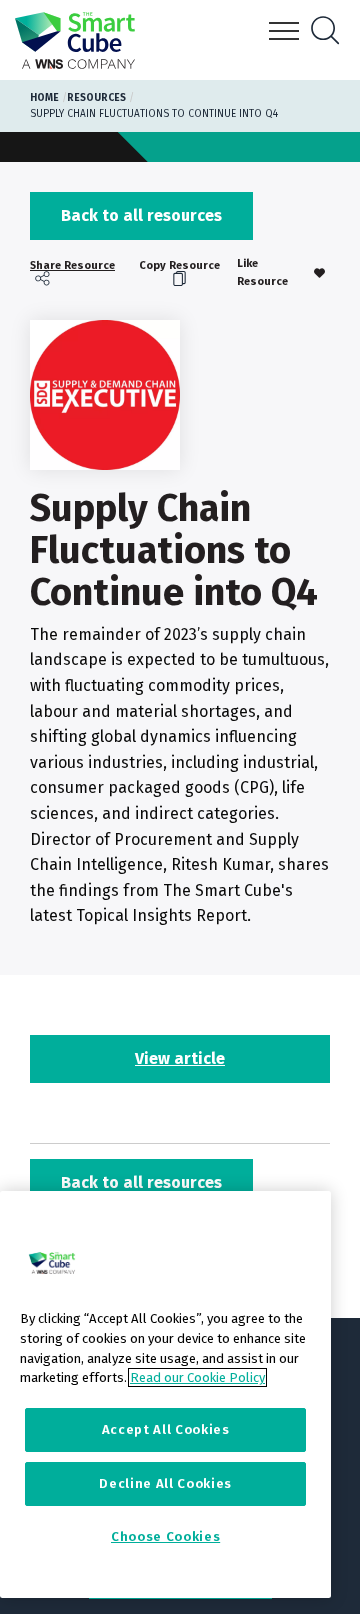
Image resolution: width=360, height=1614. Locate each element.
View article (180, 1058)
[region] (165, 1394)
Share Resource (72, 266)
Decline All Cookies (165, 1483)
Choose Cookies (165, 1536)
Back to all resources (141, 215)
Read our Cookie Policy (197, 1377)
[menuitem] (76, 273)
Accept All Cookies (166, 1429)
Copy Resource (179, 266)
